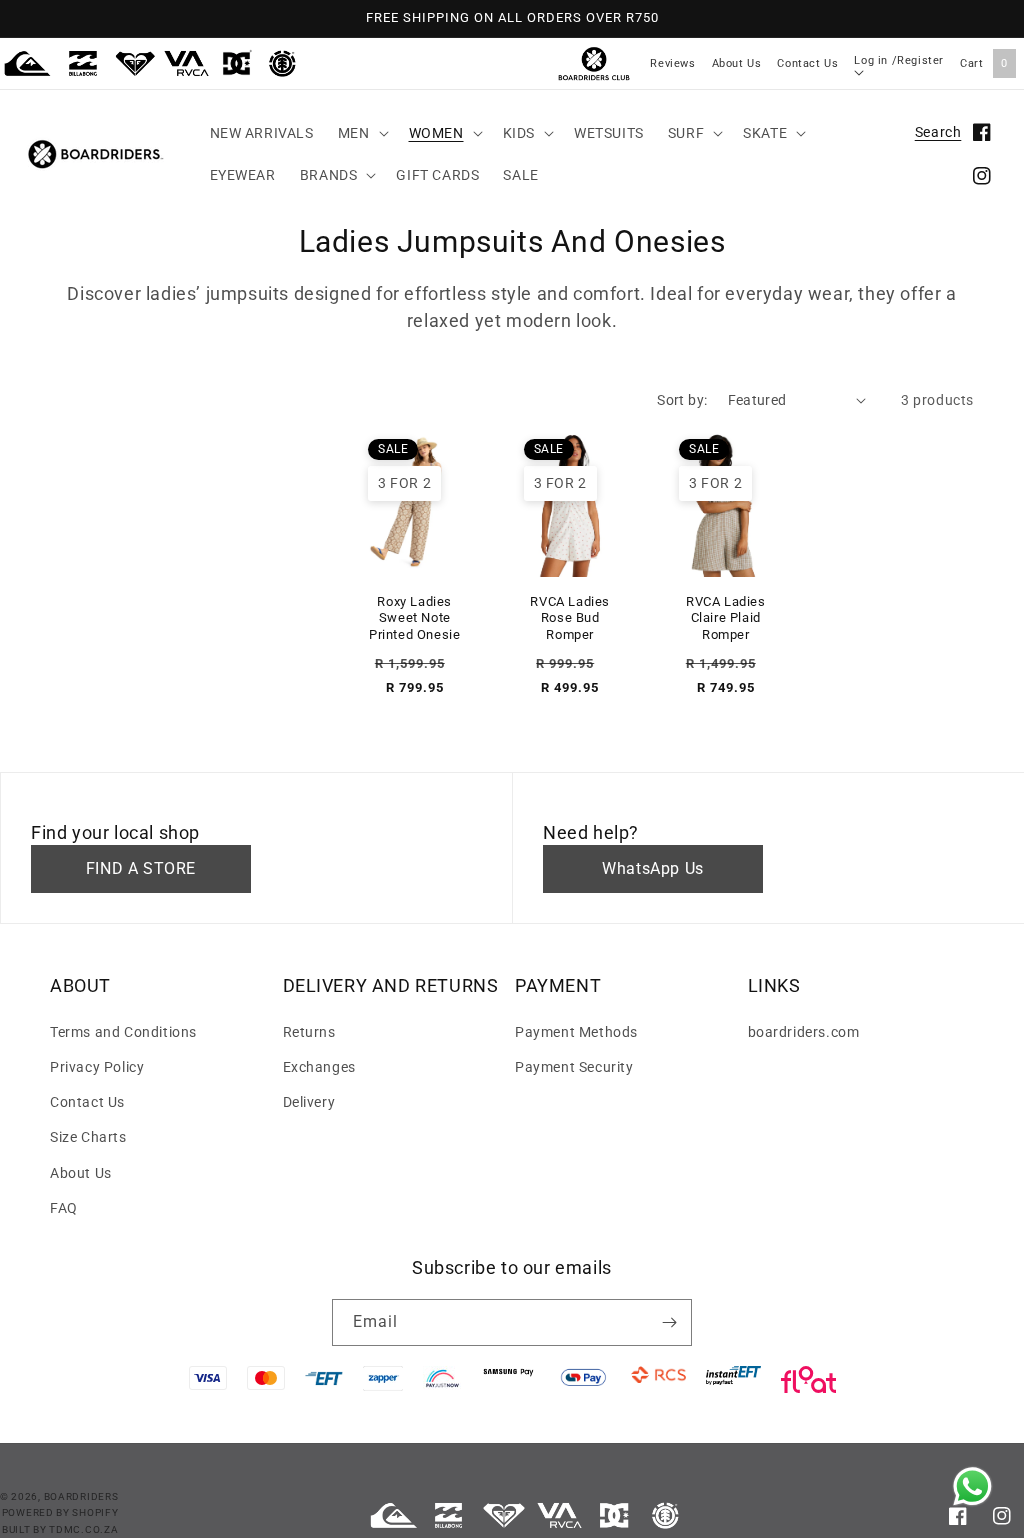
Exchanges (319, 1067)
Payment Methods (576, 1032)
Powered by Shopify (60, 1512)
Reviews (672, 63)
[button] (361, 133)
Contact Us (807, 63)
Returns (309, 1032)
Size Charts (88, 1137)
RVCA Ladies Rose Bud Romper (570, 618)
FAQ (64, 1208)
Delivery (309, 1102)
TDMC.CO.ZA (83, 1529)
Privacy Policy (97, 1067)
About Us (737, 63)
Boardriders (81, 1496)
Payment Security (574, 1067)
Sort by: (682, 400)
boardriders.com (804, 1032)
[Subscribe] (669, 1322)
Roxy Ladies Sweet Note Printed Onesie (414, 618)
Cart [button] (984, 63)
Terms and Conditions (123, 1032)
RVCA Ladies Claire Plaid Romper (726, 618)
